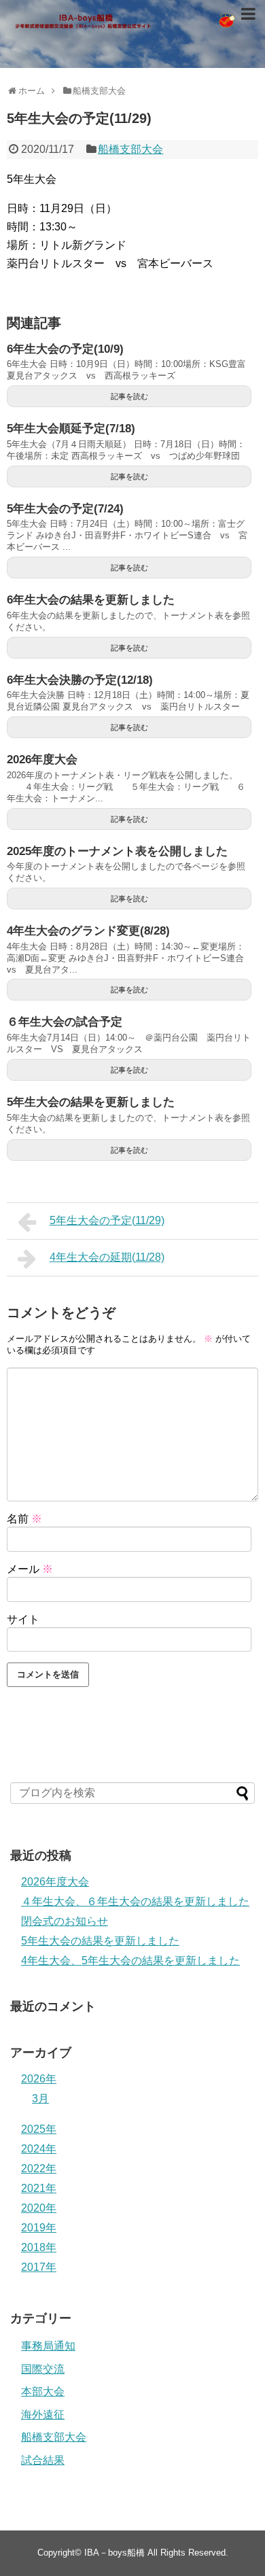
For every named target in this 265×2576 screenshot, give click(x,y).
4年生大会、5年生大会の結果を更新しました (130, 1961)
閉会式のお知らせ (65, 1921)
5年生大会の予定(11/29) (107, 1220)
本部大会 (43, 2391)
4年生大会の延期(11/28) (107, 1257)
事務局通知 (48, 2346)
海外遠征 (43, 2415)
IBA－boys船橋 (114, 2553)
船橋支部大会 (130, 149)
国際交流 (43, 2369)
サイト (23, 1619)
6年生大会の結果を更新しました (91, 600)
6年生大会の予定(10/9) (65, 349)
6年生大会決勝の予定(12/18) (80, 680)
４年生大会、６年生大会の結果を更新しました (135, 1901)
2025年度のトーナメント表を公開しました (117, 851)
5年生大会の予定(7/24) (65, 509)
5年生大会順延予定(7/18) (71, 429)
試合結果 (43, 2460)
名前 (24, 1519)
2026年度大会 (42, 760)
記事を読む (129, 396)
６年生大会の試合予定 (65, 1022)
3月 (40, 2099)
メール (30, 1569)
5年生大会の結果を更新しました (91, 1102)
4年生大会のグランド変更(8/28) (88, 931)
